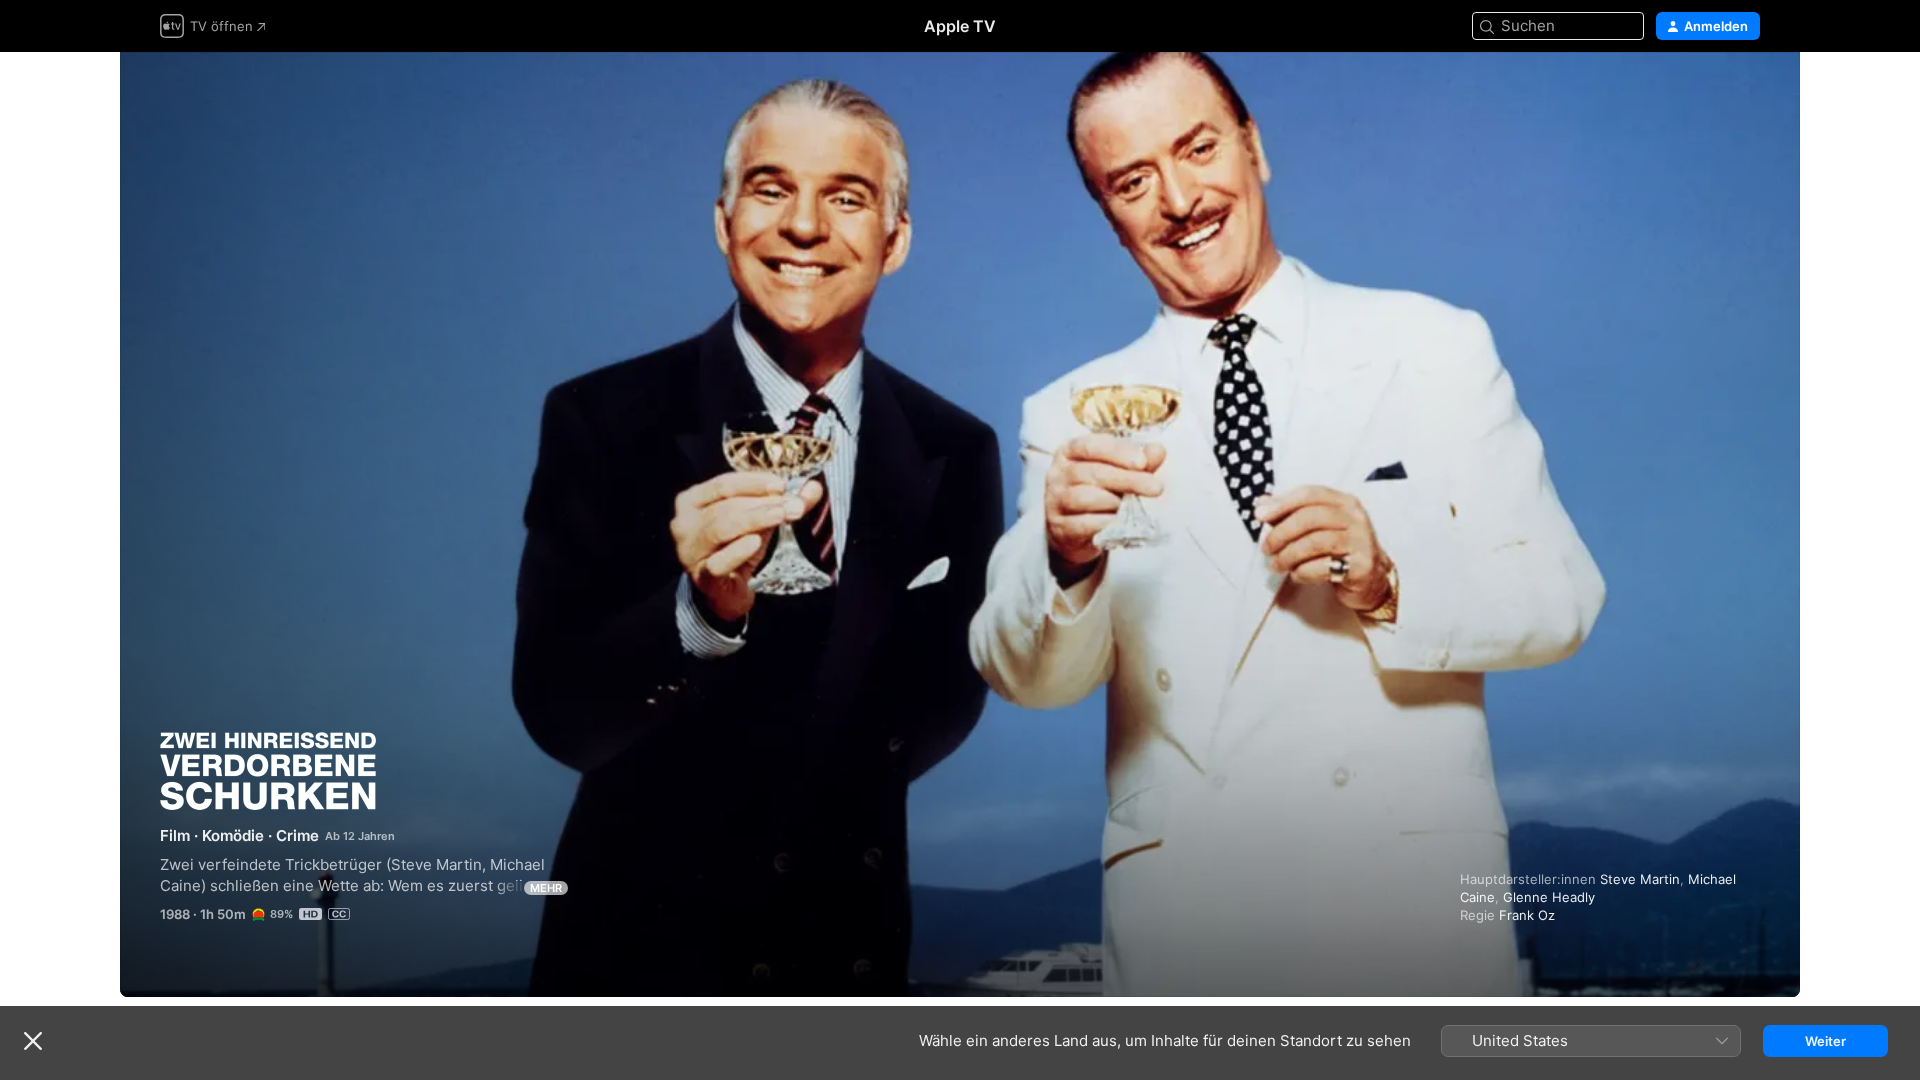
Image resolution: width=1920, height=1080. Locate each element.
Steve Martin (1640, 879)
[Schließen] (33, 1041)
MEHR (546, 888)
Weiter (1825, 1041)
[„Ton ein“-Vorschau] (1746, 91)
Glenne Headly (1549, 897)
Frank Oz (1527, 915)
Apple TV (960, 26)
